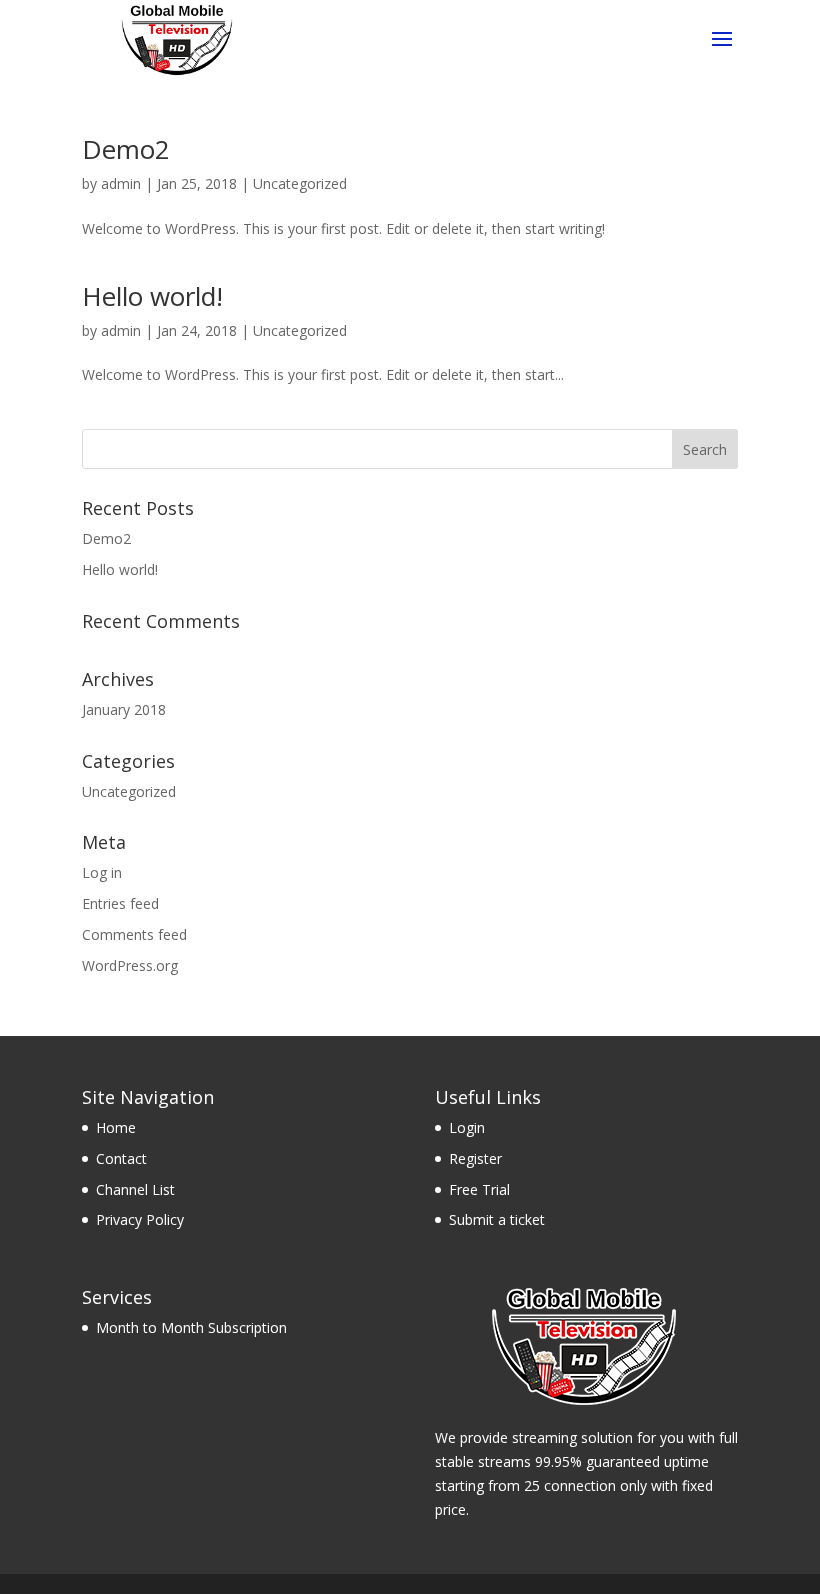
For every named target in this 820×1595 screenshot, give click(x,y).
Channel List (135, 1189)
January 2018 (124, 709)
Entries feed (120, 903)
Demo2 (126, 149)
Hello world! (152, 296)
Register (475, 1158)
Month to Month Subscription (191, 1327)
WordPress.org (130, 965)
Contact (121, 1158)
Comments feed (134, 934)
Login (467, 1127)
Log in (102, 872)
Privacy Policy (140, 1219)
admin (121, 183)
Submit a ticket (497, 1219)
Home (116, 1127)
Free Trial (479, 1189)
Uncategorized (300, 183)
